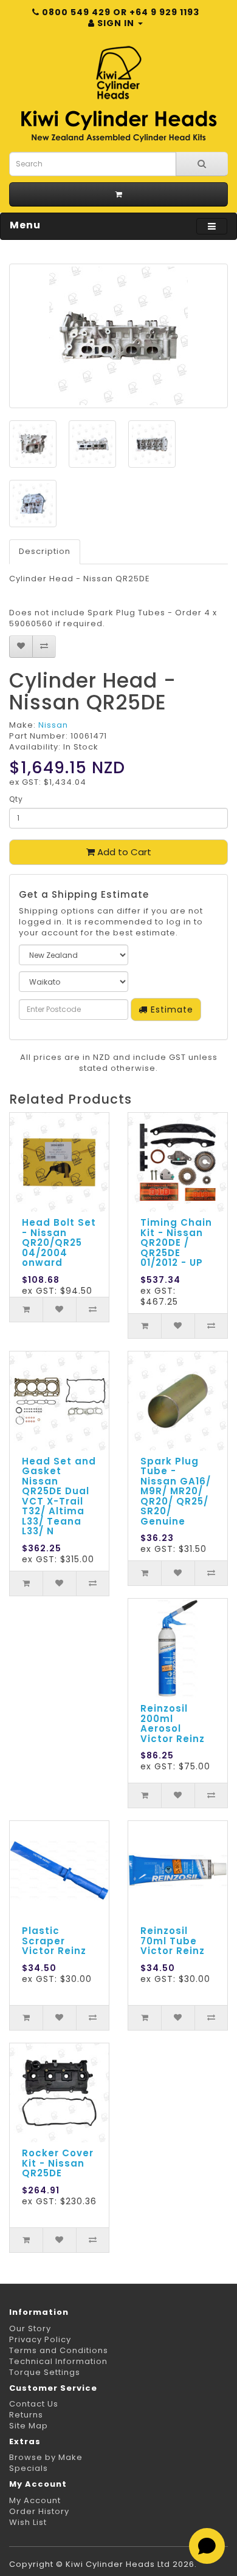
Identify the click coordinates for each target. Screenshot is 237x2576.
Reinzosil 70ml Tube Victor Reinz (173, 1941)
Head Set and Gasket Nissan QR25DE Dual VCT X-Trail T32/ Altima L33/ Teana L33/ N (59, 1496)
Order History (39, 2511)
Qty (16, 799)
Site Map (29, 2426)
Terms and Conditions (59, 2350)
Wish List (28, 2522)
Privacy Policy (40, 2339)
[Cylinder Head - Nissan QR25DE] (118, 336)
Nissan (53, 725)
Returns (26, 2415)
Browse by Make (46, 2457)
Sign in (116, 23)
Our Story (30, 2328)
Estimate (170, 1010)
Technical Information (58, 2361)
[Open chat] (207, 2546)
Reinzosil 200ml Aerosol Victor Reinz (173, 1724)
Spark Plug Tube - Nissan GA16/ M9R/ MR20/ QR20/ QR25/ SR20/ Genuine (176, 1491)
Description (45, 551)
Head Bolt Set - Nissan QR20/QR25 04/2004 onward (59, 1242)
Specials (29, 2468)
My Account (35, 2500)
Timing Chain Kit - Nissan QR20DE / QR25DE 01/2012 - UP (176, 1242)
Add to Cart (123, 852)
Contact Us (34, 2404)
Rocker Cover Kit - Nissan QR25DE (58, 2163)
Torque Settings (45, 2372)
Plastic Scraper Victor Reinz (54, 1941)
